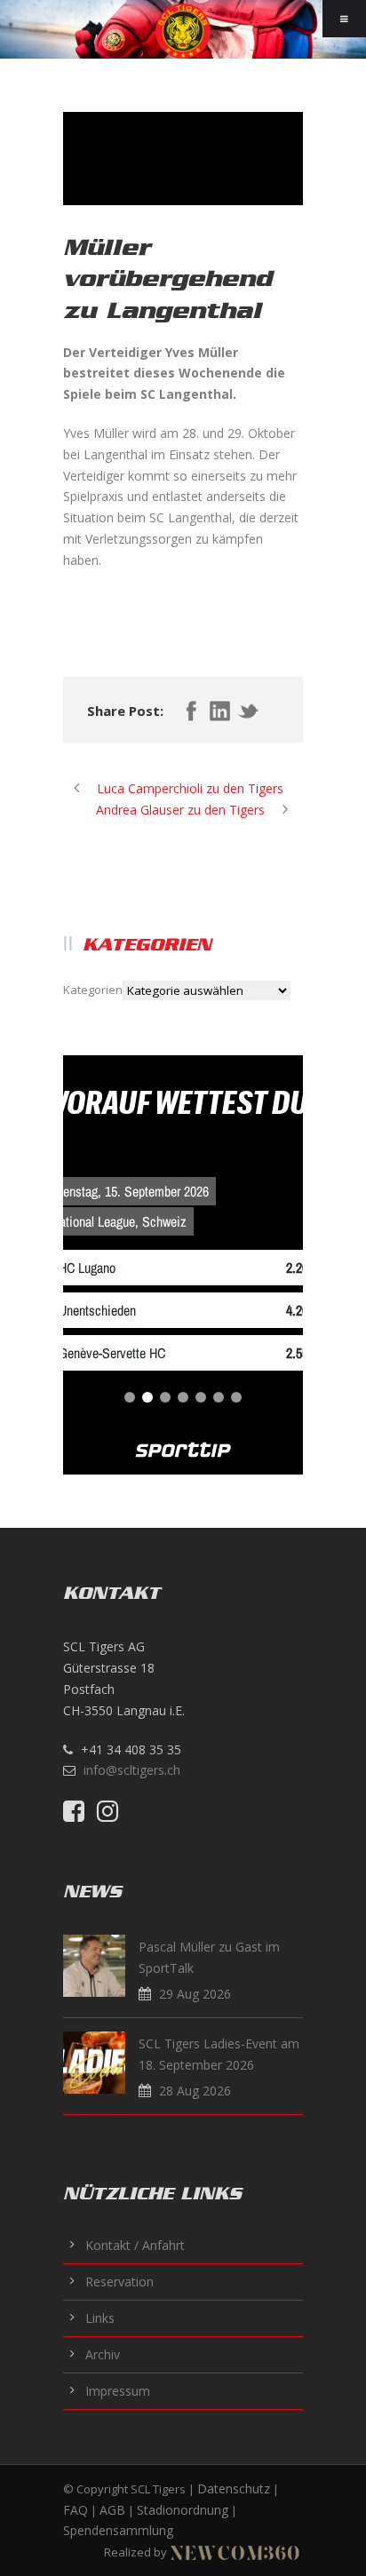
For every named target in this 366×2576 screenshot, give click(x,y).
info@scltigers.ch (132, 1770)
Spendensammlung (118, 2530)
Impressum (118, 2391)
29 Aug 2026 (195, 1994)
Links (100, 2318)
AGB (112, 2510)
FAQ (76, 2510)
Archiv (103, 2354)
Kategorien (93, 990)
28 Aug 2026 (195, 2091)
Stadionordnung (183, 2510)
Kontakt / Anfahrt (135, 2245)
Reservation (119, 2282)
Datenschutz (234, 2489)
